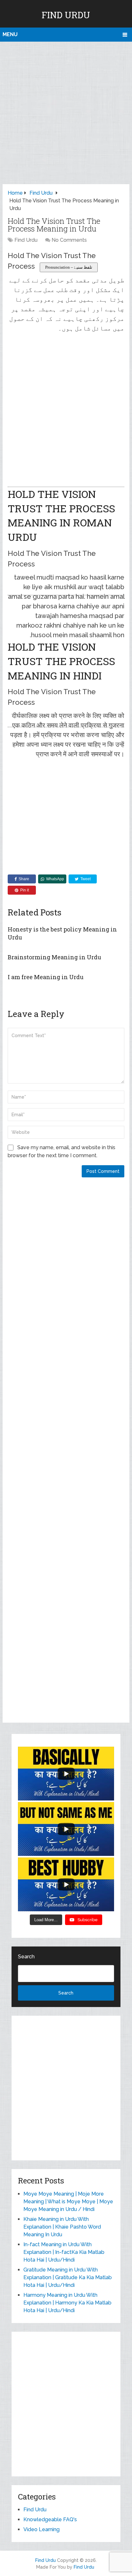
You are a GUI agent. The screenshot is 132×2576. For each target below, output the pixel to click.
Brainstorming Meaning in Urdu (54, 957)
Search (26, 1957)
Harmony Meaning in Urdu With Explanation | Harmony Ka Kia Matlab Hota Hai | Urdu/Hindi (67, 2303)
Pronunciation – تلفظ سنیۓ (69, 267)
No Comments (69, 240)
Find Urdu (66, 15)
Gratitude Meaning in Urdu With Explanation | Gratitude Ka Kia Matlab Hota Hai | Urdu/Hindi (68, 2277)
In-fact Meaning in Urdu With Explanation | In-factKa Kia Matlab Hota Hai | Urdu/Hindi (64, 2252)
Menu (10, 34)
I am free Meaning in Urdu (46, 977)
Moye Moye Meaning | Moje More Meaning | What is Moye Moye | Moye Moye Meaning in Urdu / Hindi (68, 2202)
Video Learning (41, 2529)
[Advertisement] (66, 111)
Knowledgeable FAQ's (50, 2519)
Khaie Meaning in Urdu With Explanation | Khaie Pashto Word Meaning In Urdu (62, 2227)
